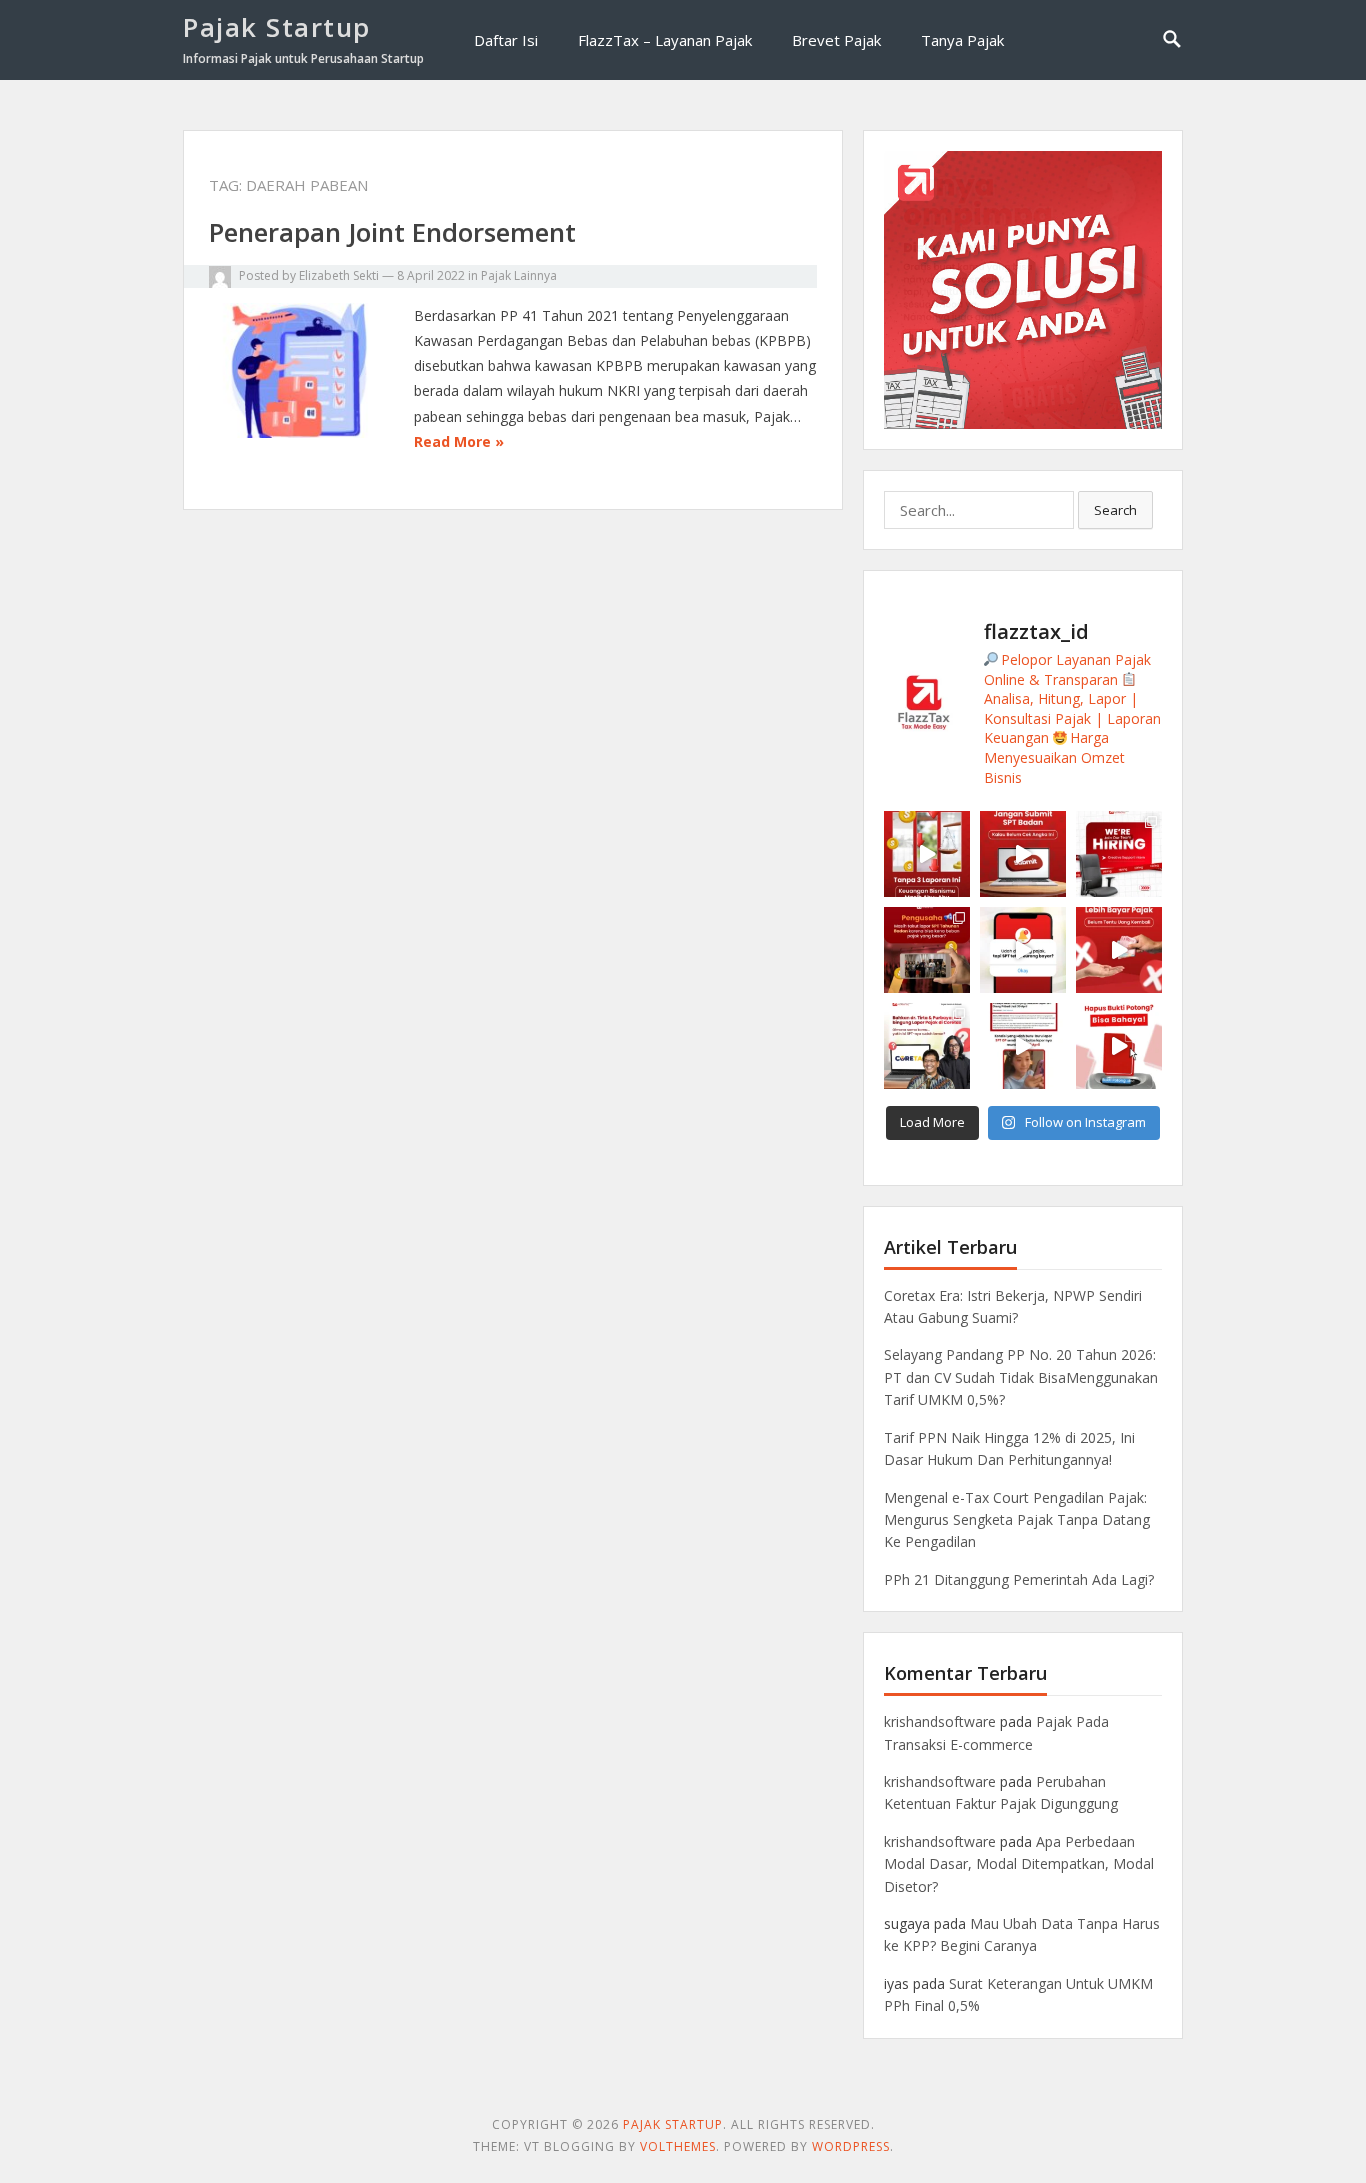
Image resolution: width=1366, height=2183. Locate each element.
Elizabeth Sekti (339, 275)
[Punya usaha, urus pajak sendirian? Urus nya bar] (927, 950)
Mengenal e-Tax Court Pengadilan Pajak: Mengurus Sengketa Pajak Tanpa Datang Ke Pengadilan (1017, 1520)
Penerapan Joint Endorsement (392, 232)
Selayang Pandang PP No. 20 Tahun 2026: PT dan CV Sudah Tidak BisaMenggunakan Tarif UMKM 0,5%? (1021, 1377)
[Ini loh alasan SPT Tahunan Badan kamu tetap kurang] (1023, 950)
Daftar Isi (506, 40)
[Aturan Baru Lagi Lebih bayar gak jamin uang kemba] (1119, 950)
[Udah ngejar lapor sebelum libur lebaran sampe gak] (1023, 1046)
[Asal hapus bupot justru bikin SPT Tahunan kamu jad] (1119, 1046)
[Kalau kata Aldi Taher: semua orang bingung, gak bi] (927, 1046)
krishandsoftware (940, 1721)
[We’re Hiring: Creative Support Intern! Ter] (1119, 854)
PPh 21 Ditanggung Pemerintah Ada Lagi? (1019, 1579)
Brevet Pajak (836, 40)
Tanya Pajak (962, 40)
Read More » (459, 441)
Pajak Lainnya (519, 275)
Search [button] (1115, 510)
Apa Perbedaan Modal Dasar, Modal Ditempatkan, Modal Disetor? (1019, 1864)
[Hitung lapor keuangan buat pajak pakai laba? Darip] (1023, 854)
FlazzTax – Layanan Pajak (665, 40)
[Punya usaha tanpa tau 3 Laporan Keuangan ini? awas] (927, 854)
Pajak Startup (277, 27)
